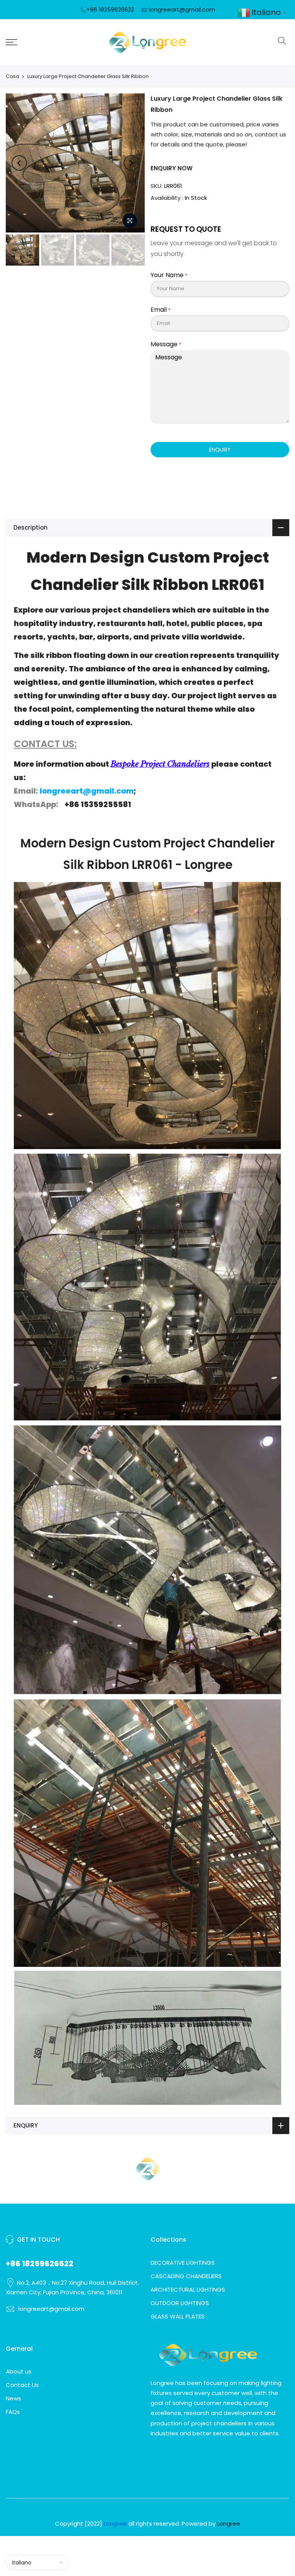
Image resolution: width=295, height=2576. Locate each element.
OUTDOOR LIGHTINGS (180, 2303)
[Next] (131, 163)
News (13, 2398)
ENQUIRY (220, 450)
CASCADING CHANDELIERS (186, 2276)
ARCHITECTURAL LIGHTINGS (188, 2290)
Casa (12, 76)
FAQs (13, 2412)
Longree (229, 2524)
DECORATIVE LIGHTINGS (183, 2263)
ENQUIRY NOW (172, 168)
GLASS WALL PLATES (178, 2316)
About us (19, 2371)
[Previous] (19, 163)
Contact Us (22, 2385)
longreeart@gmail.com (182, 9)
